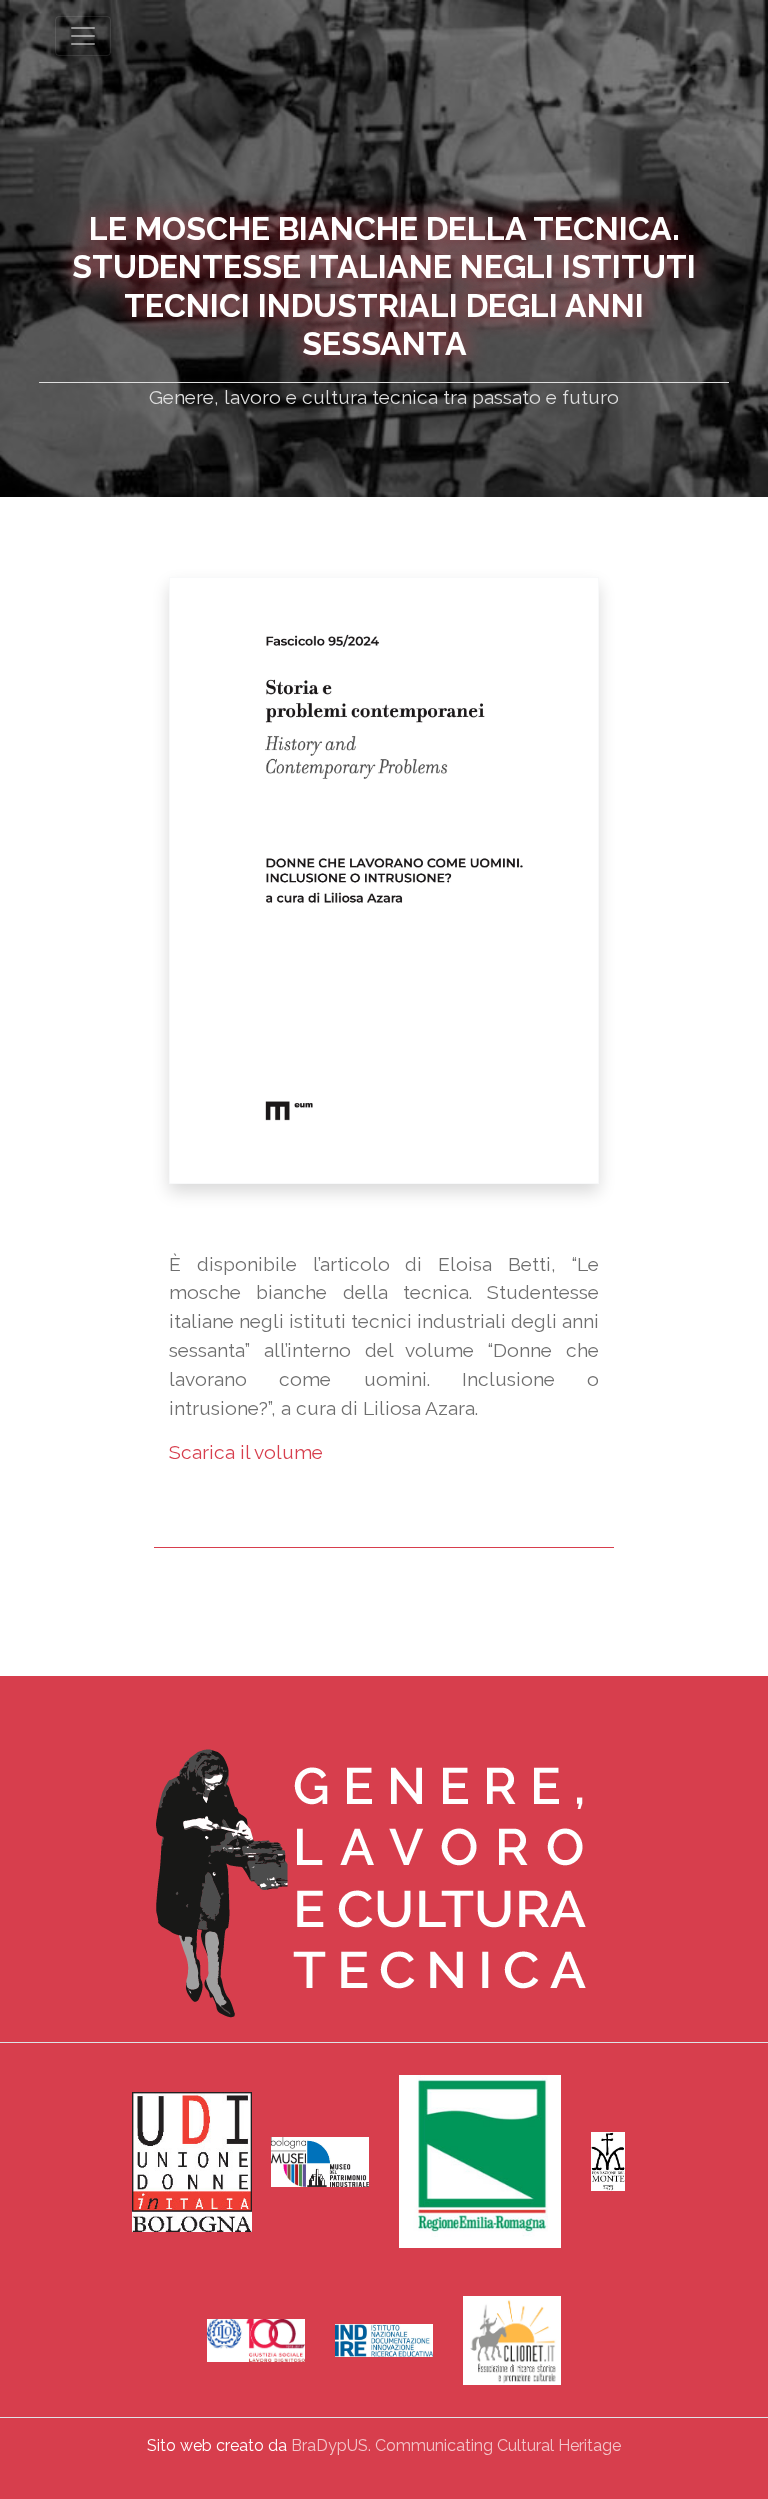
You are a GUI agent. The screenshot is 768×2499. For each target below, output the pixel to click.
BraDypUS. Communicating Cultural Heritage (456, 2445)
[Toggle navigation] (83, 36)
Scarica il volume (246, 1452)
